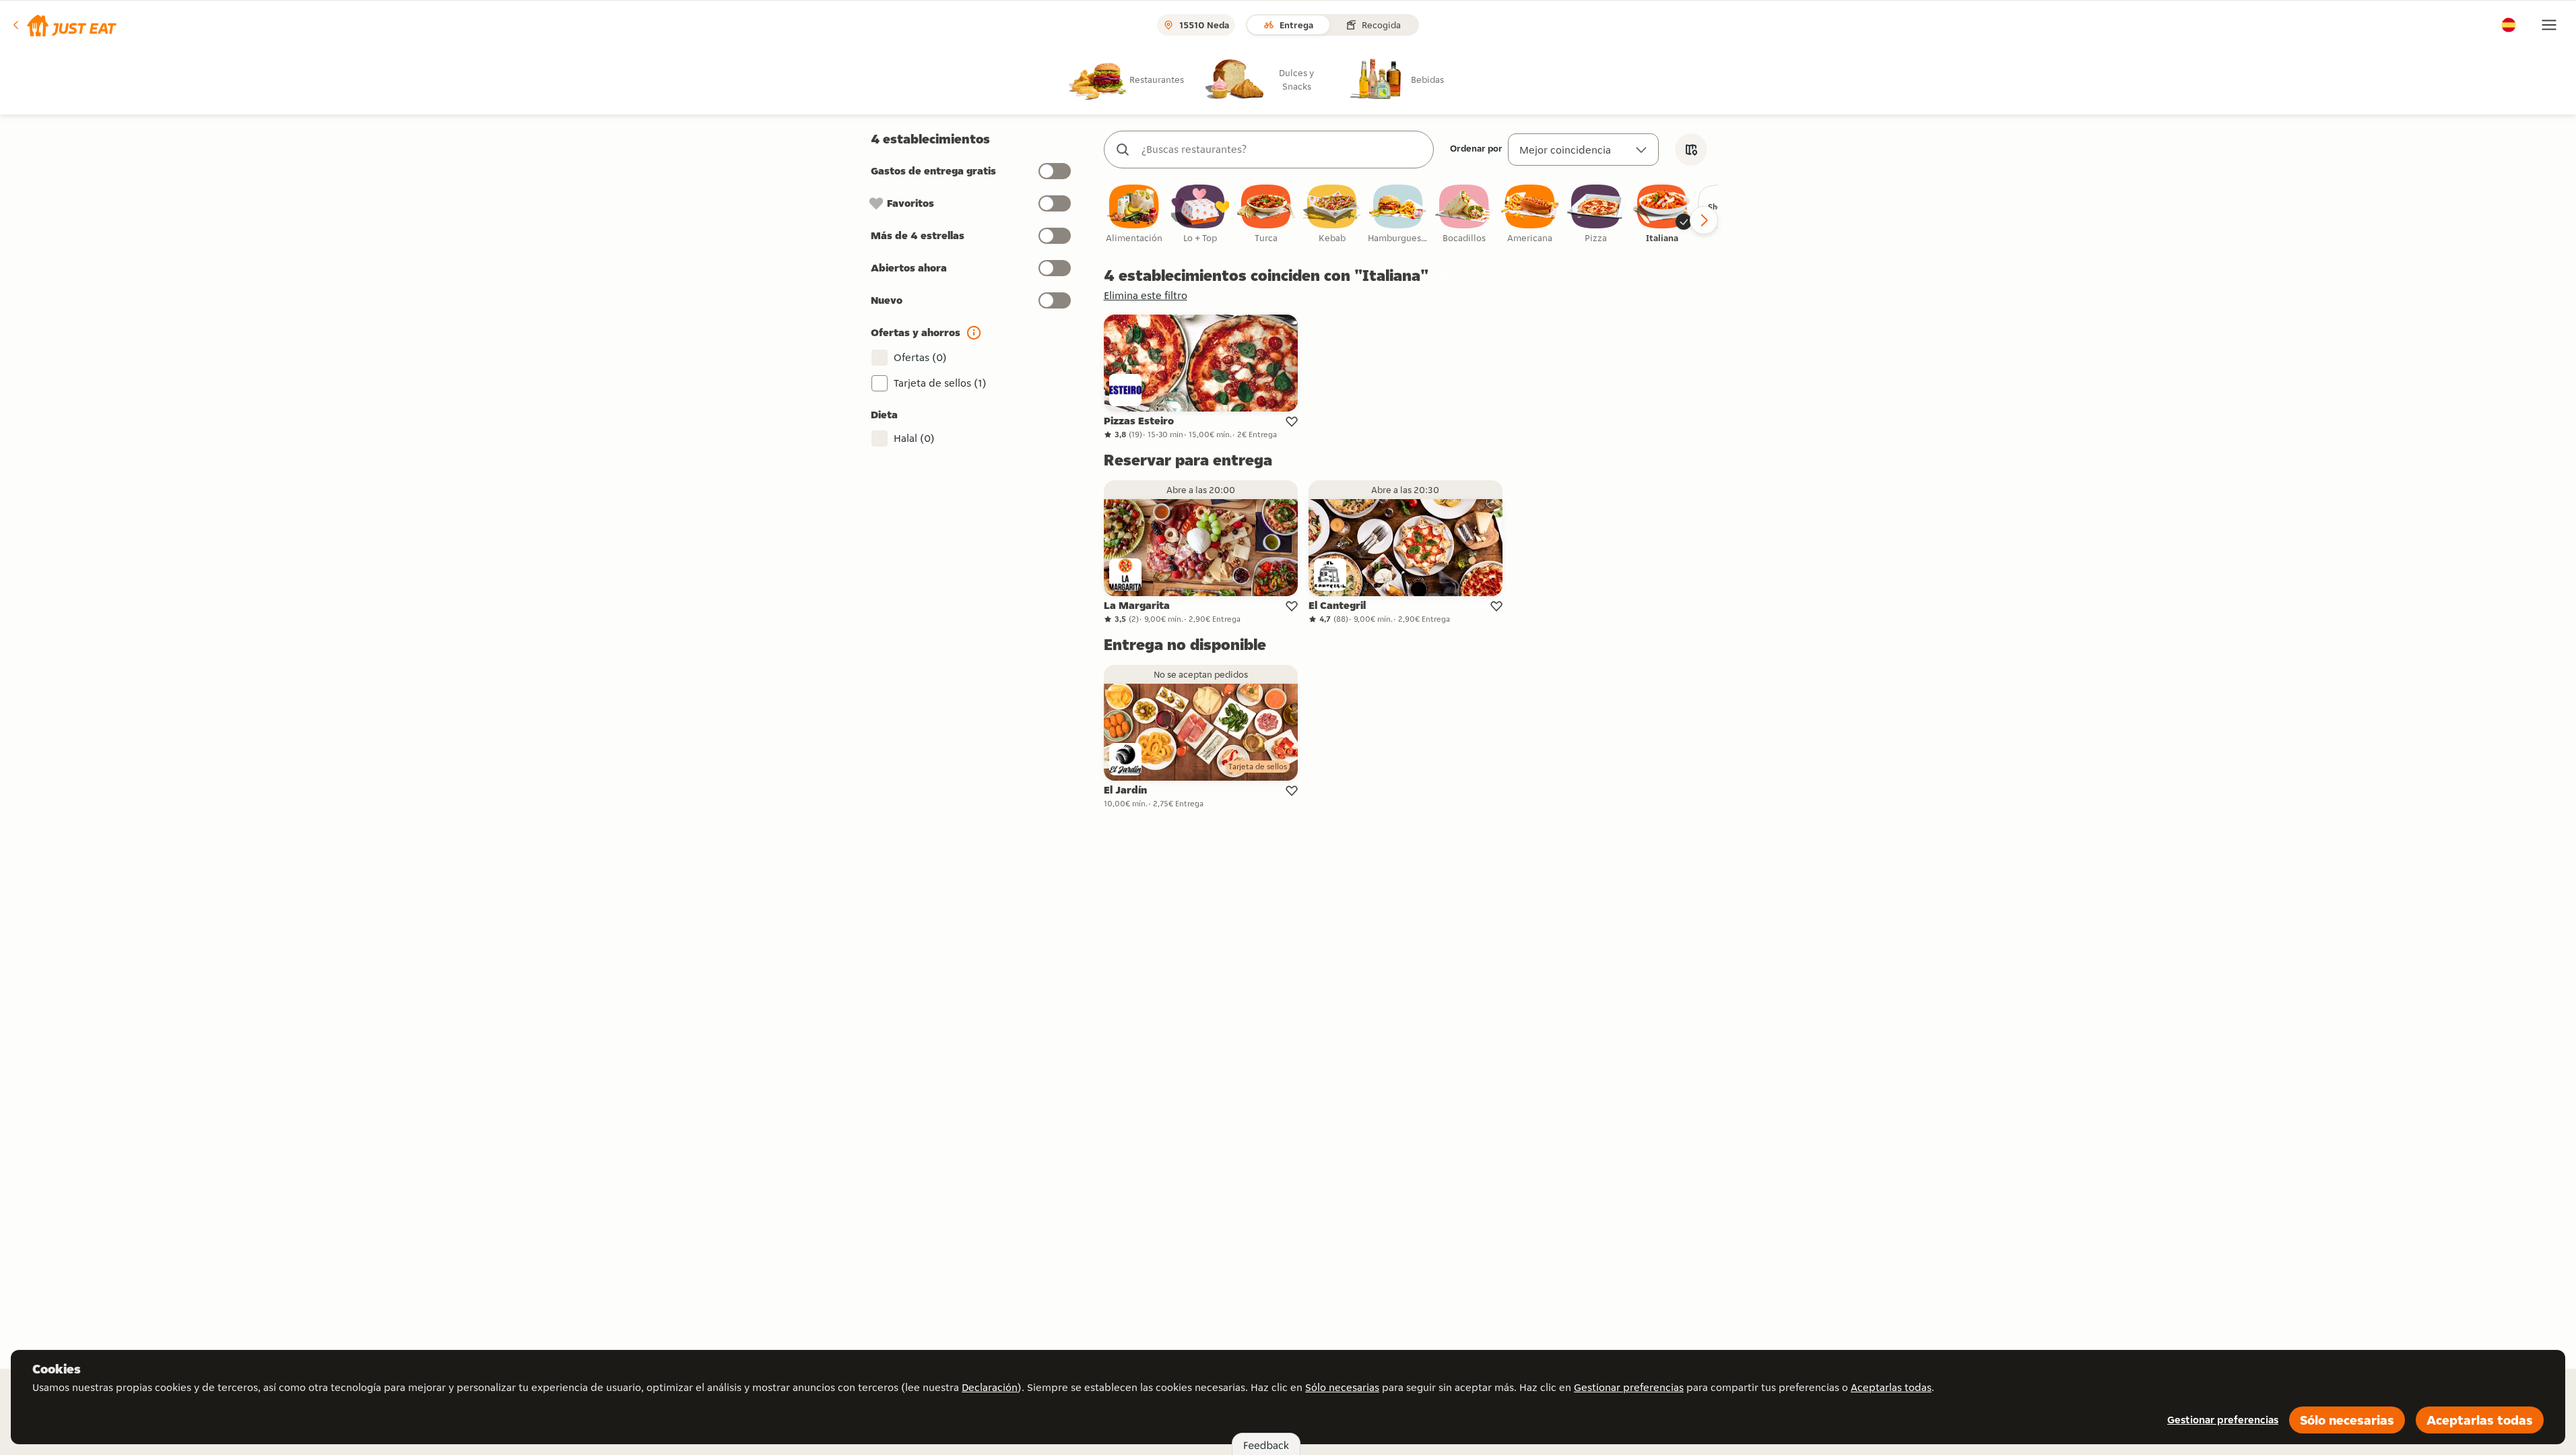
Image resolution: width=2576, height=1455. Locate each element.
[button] (64, 25)
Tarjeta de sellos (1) (940, 383)
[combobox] (1282, 150)
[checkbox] (1134, 215)
